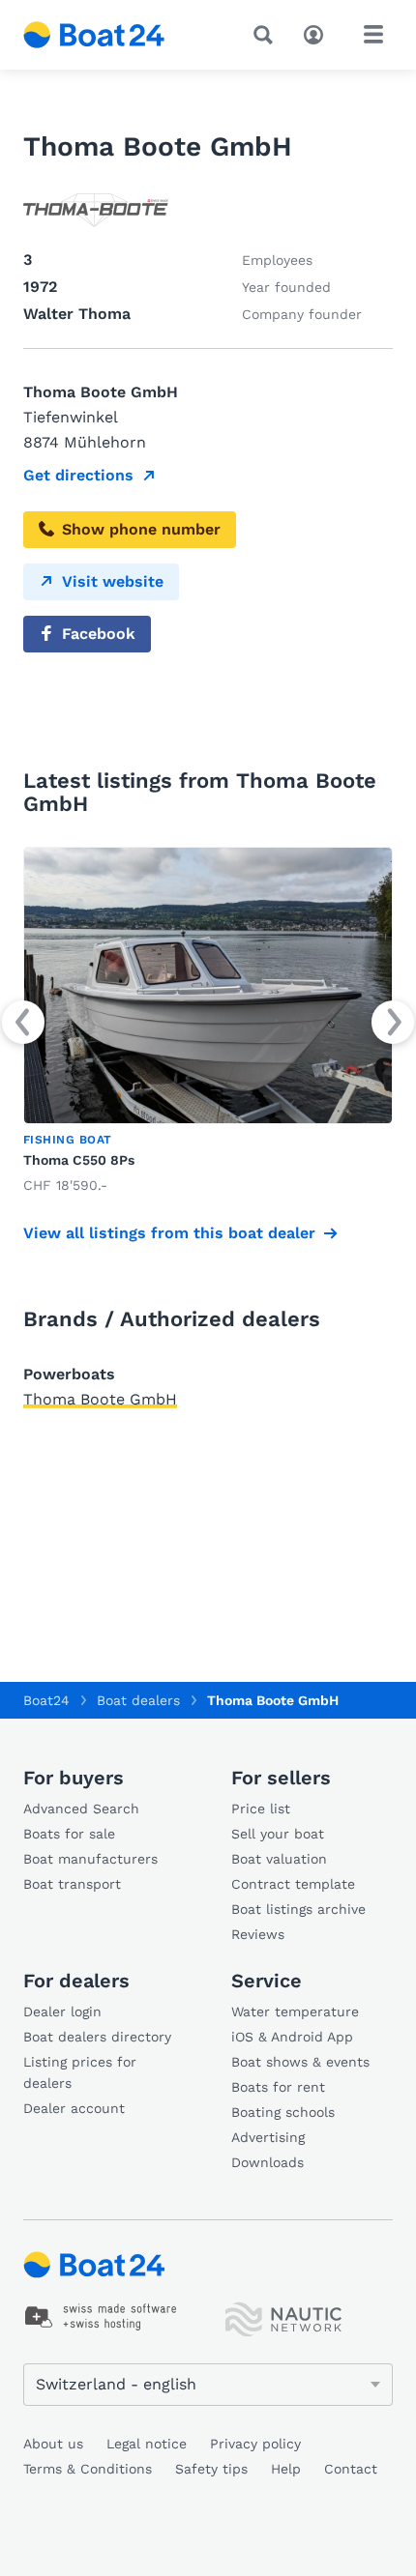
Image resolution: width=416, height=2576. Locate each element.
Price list (261, 1809)
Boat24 (46, 1700)
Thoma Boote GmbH (100, 1399)
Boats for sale (69, 1834)
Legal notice (147, 2444)
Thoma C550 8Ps (79, 1160)
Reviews (258, 1934)
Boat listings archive (298, 1909)
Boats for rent (278, 2087)
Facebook (99, 634)
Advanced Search (81, 1809)
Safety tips (211, 2469)
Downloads (267, 2162)
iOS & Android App (292, 2037)
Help (286, 2469)
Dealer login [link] (62, 2012)
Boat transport (72, 1884)
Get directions (78, 475)
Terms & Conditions (88, 2469)
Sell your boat (278, 1834)
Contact (351, 2469)
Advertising (268, 2137)
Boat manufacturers (90, 1859)
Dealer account (74, 2108)
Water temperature (295, 2012)
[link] (208, 1022)
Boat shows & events (300, 2062)
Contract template (293, 1884)
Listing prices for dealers (80, 2072)
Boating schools (283, 2112)
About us (53, 2444)
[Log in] (318, 33)
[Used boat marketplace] (94, 35)
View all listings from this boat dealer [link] (169, 1233)
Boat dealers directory (97, 2037)
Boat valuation (279, 1859)
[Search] (267, 35)
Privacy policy (255, 2444)
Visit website (113, 581)
